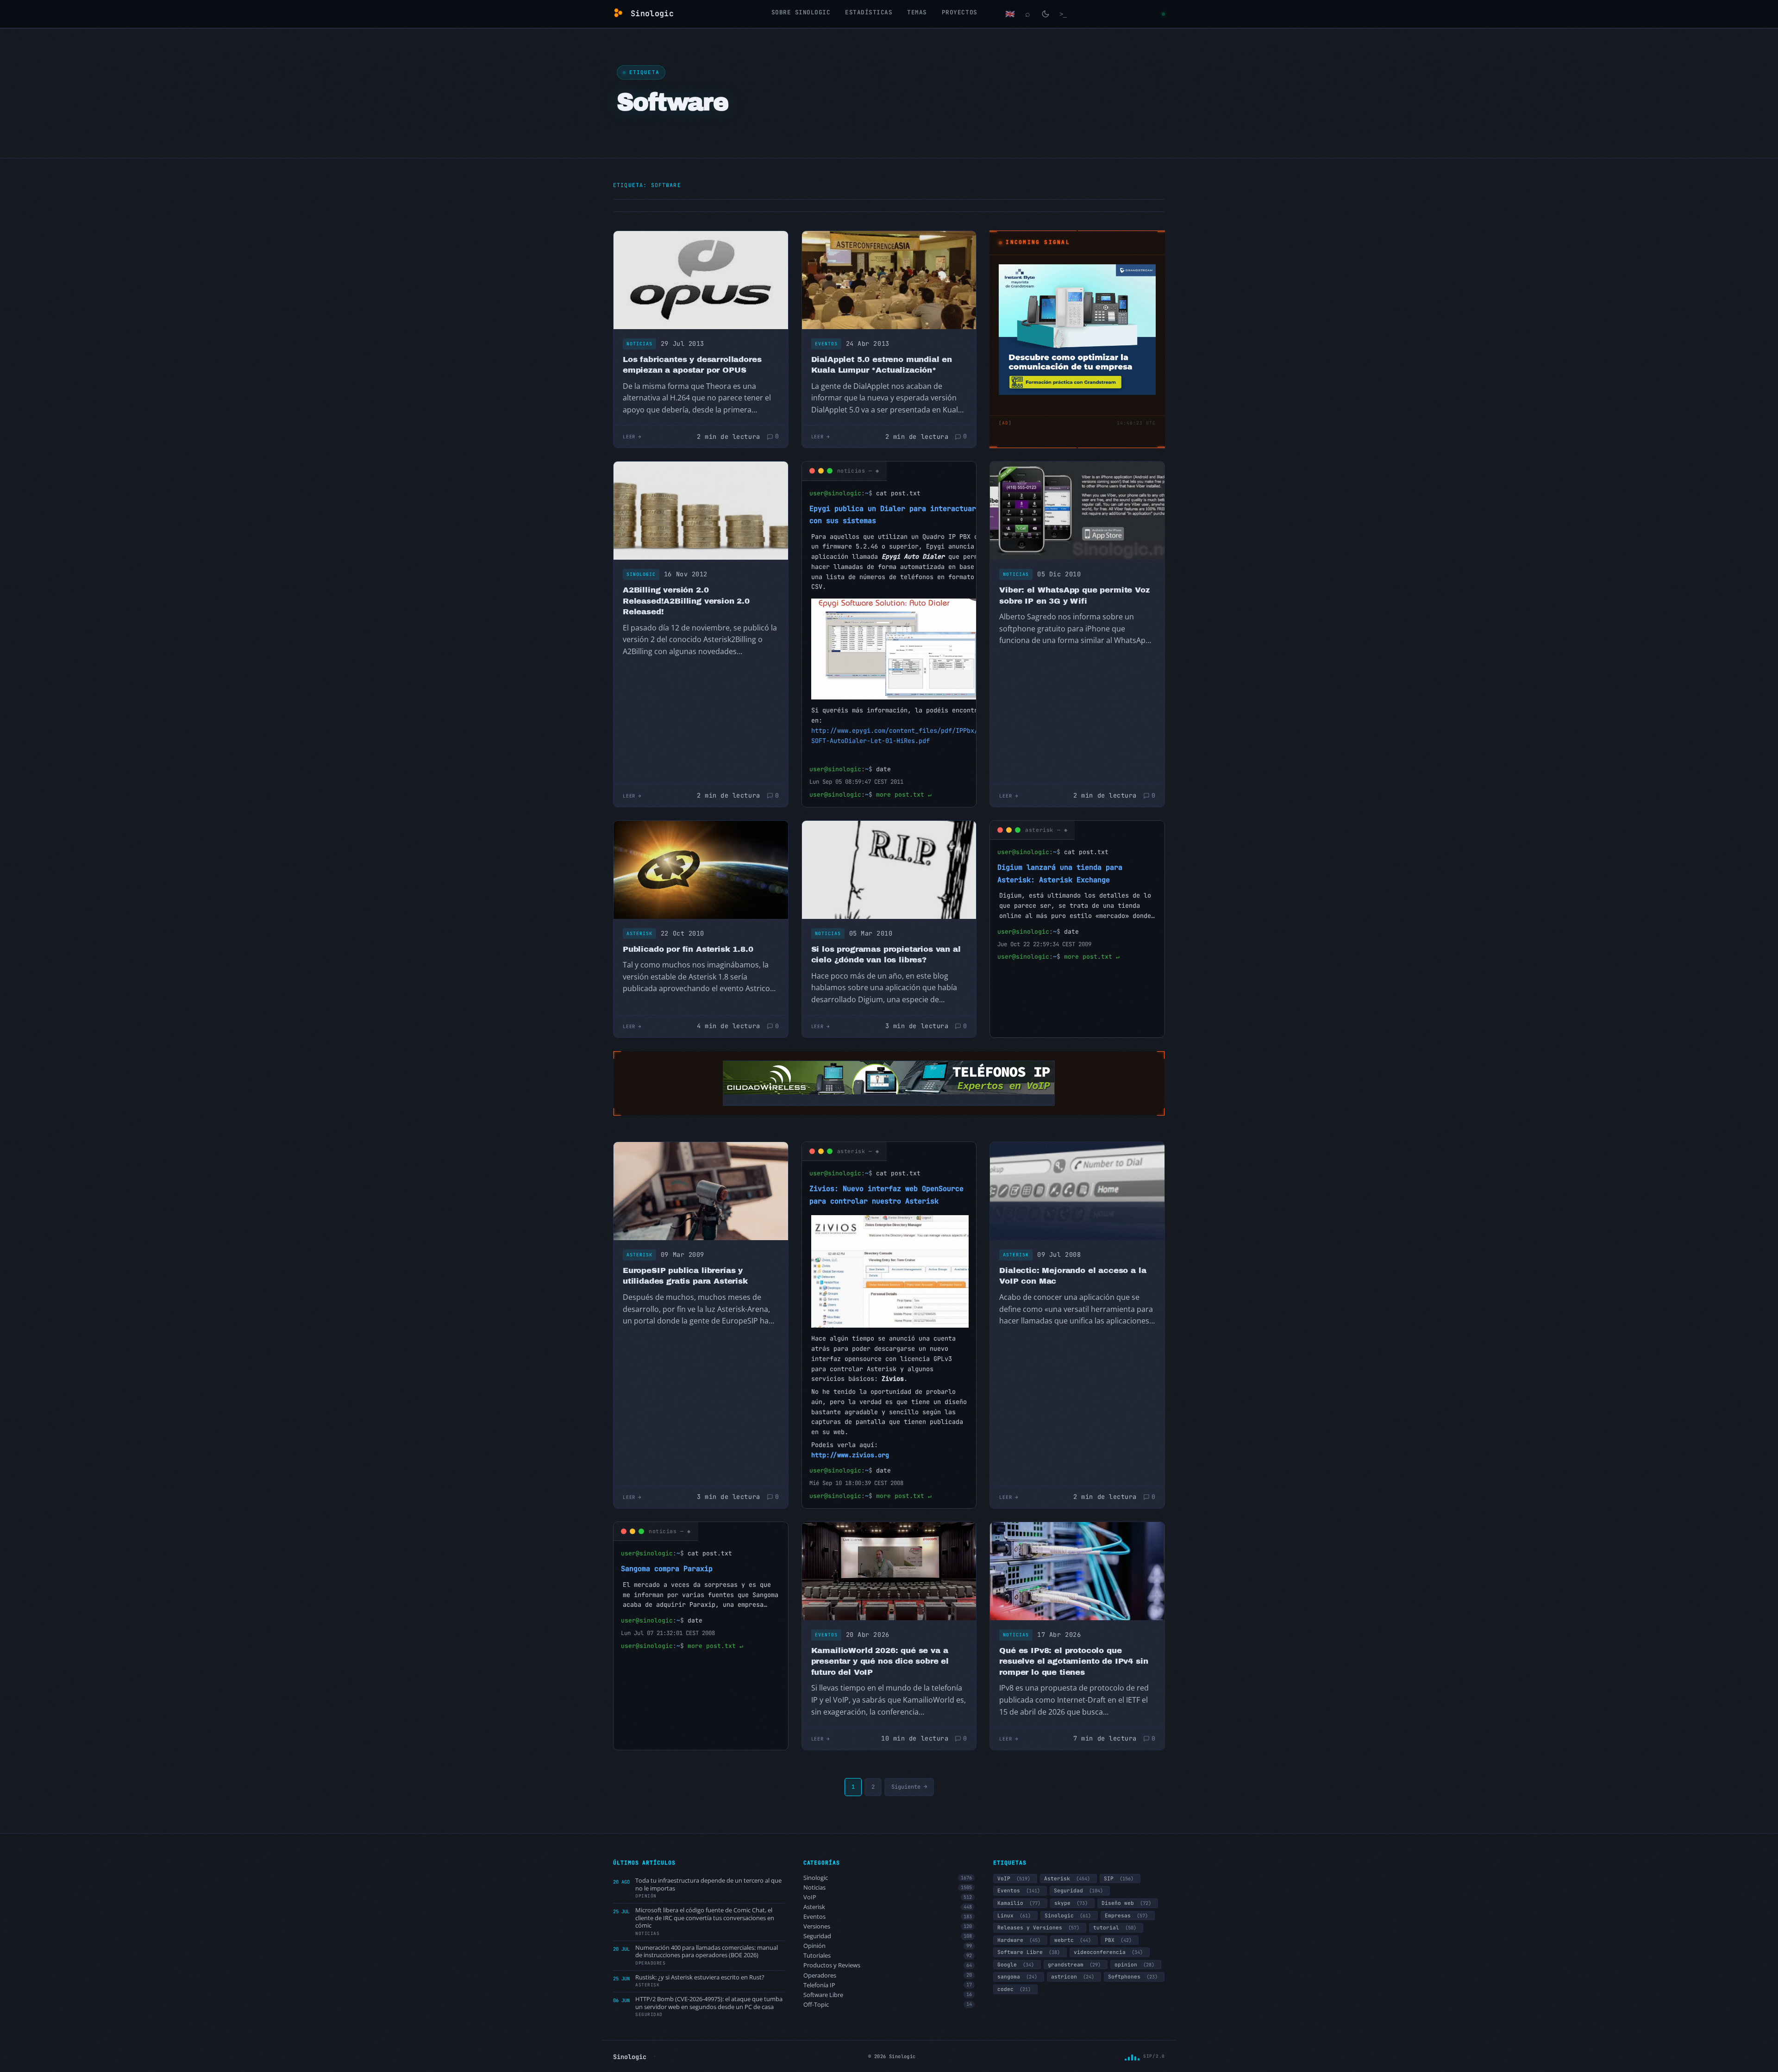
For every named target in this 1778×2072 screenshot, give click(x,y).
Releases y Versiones (1038, 1928)
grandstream (1074, 1965)
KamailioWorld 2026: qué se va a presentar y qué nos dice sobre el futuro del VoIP (880, 1661)
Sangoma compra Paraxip (667, 1569)
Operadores (888, 1975)
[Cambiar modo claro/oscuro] (1046, 14)
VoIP (888, 1897)
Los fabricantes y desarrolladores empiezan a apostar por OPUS (692, 365)
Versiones (888, 1926)
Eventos (826, 344)
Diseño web (1126, 1903)
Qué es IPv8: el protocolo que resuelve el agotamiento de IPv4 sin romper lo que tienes (1074, 1661)
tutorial (1115, 1928)
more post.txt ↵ (904, 795)
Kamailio (1019, 1903)
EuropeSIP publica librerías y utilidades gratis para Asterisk (685, 1276)
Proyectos (960, 12)
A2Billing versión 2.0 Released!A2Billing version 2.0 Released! (686, 601)
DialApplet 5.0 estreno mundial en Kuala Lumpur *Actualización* (882, 365)
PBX (1118, 1940)
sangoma (1017, 1977)
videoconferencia (1108, 1952)
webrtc (1073, 1940)
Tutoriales (888, 1956)
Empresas (1126, 1916)
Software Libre (888, 1995)
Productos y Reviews (888, 1965)
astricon (1073, 1977)
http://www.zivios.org (850, 1455)
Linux (1014, 1916)
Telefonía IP (888, 1985)
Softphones (1133, 1977)
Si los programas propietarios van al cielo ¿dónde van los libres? (886, 955)
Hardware (1019, 1940)
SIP (1119, 1879)
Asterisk (639, 933)
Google (1016, 1965)
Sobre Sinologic (801, 12)
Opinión (888, 1946)
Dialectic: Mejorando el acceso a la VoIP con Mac (1073, 1276)
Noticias (639, 344)
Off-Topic (888, 2005)
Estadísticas (869, 12)
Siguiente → (909, 1787)
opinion (1134, 1965)
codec (1014, 1989)
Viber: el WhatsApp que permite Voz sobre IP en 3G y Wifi (1074, 596)
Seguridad (888, 1936)
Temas (917, 12)
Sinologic (641, 574)
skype (1071, 1903)
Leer (629, 437)
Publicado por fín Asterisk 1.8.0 (688, 949)
